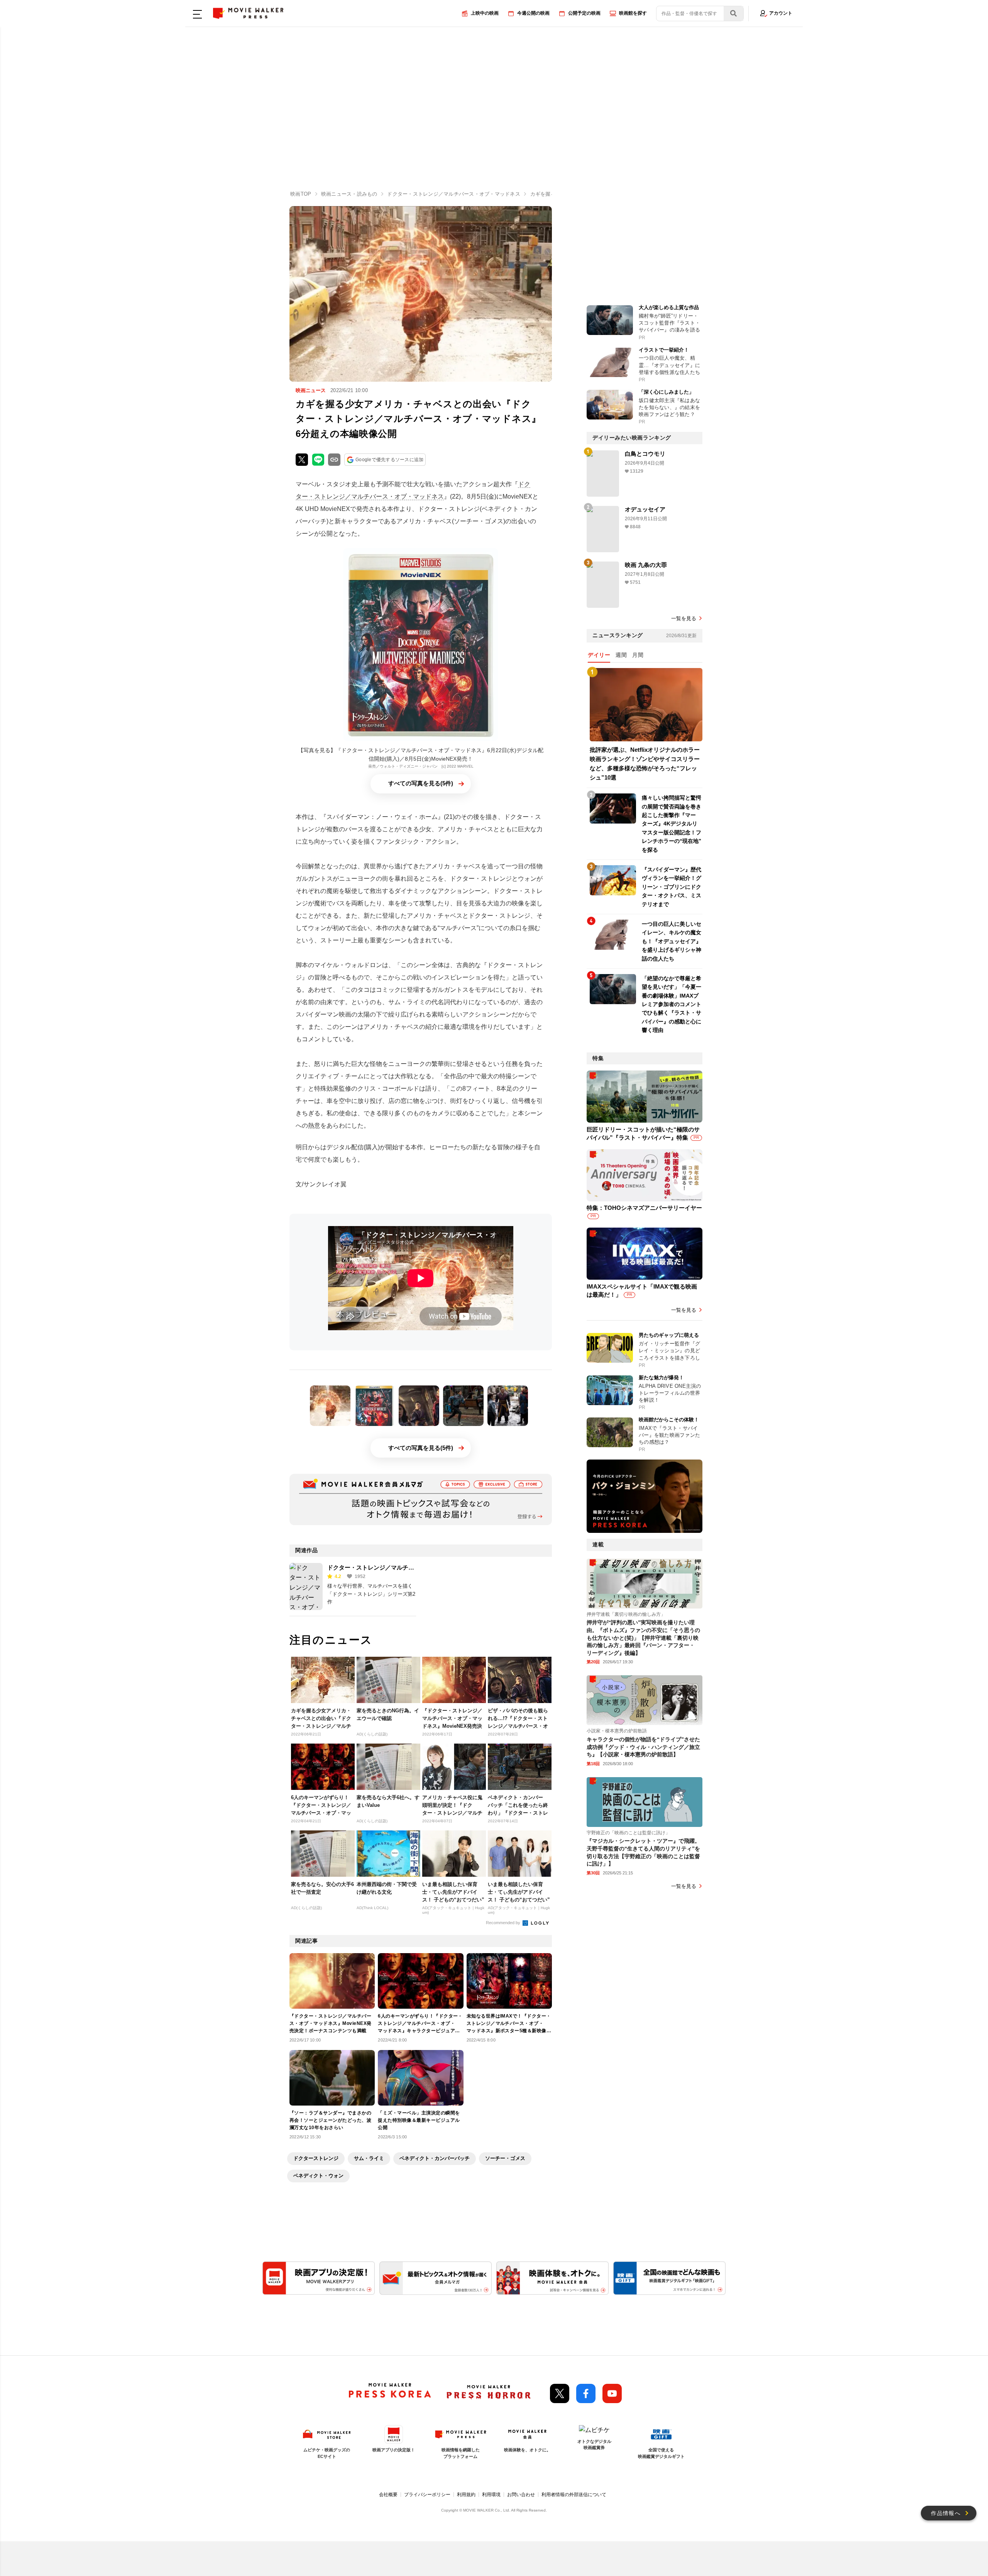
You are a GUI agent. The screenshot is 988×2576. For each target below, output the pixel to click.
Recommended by (504, 1923)
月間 (638, 655)
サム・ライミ (369, 2158)
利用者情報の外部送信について (574, 2495)
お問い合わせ (521, 2495)
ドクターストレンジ (316, 2158)
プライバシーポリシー (427, 2495)
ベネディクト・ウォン (318, 2176)
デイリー (599, 655)
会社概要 (388, 2495)
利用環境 (491, 2495)
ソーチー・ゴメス (505, 2158)
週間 (621, 655)
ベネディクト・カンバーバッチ (435, 2158)
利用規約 (466, 2495)
